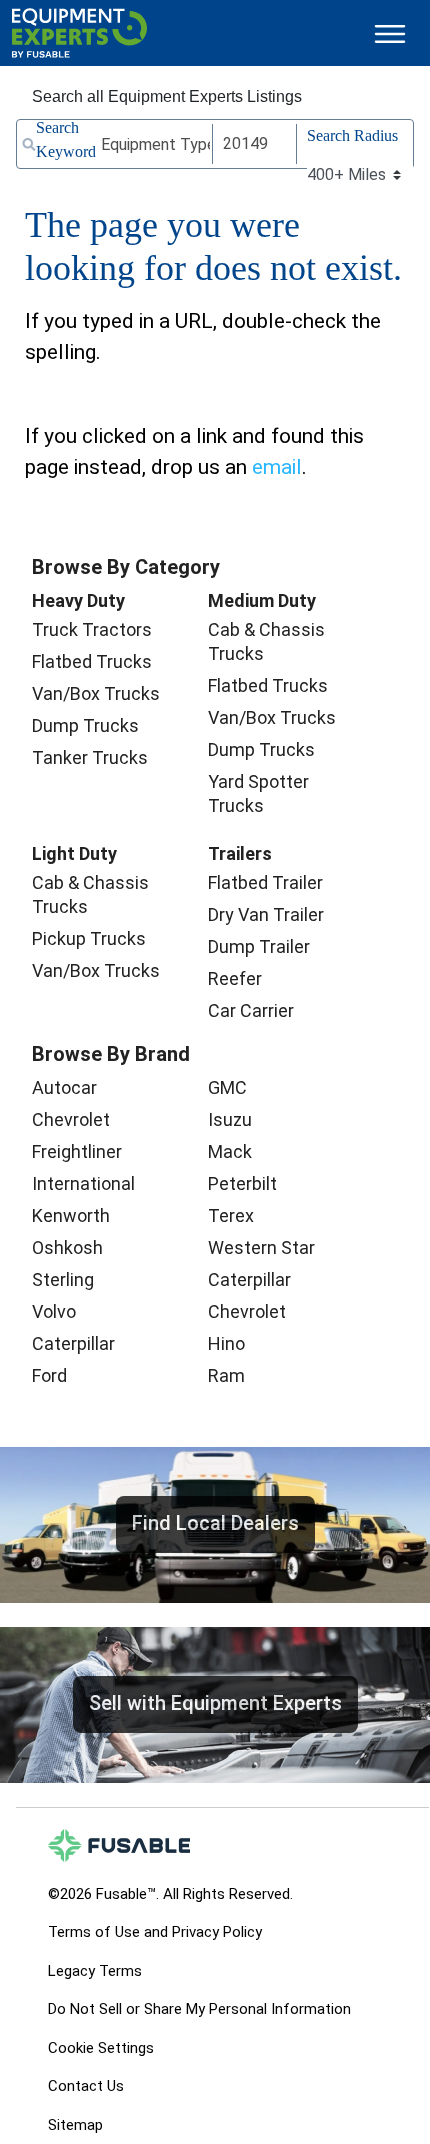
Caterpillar (73, 1343)
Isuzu (230, 1119)
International (83, 1183)
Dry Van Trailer (266, 914)
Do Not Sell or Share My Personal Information (199, 2009)
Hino (226, 1343)
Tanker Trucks (90, 757)
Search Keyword (66, 139)
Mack (230, 1151)
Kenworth (71, 1215)
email (277, 467)
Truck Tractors (92, 629)
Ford (49, 1375)
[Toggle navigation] (390, 33)
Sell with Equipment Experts (215, 1703)
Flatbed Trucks (92, 661)
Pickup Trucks (89, 938)
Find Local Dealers (215, 1523)
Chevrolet (71, 1119)
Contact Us (86, 2086)
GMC (227, 1087)
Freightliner (77, 1151)
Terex (231, 1215)
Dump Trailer (259, 946)
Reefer (235, 978)
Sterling (63, 1279)
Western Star (261, 1247)
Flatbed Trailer (265, 882)
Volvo (54, 1311)
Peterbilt (242, 1183)
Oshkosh (67, 1247)
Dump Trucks (85, 725)
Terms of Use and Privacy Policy (155, 1932)
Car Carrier (251, 1010)
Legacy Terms (95, 1971)
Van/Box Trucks (96, 693)
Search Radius (352, 135)
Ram (226, 1375)
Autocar (64, 1087)
